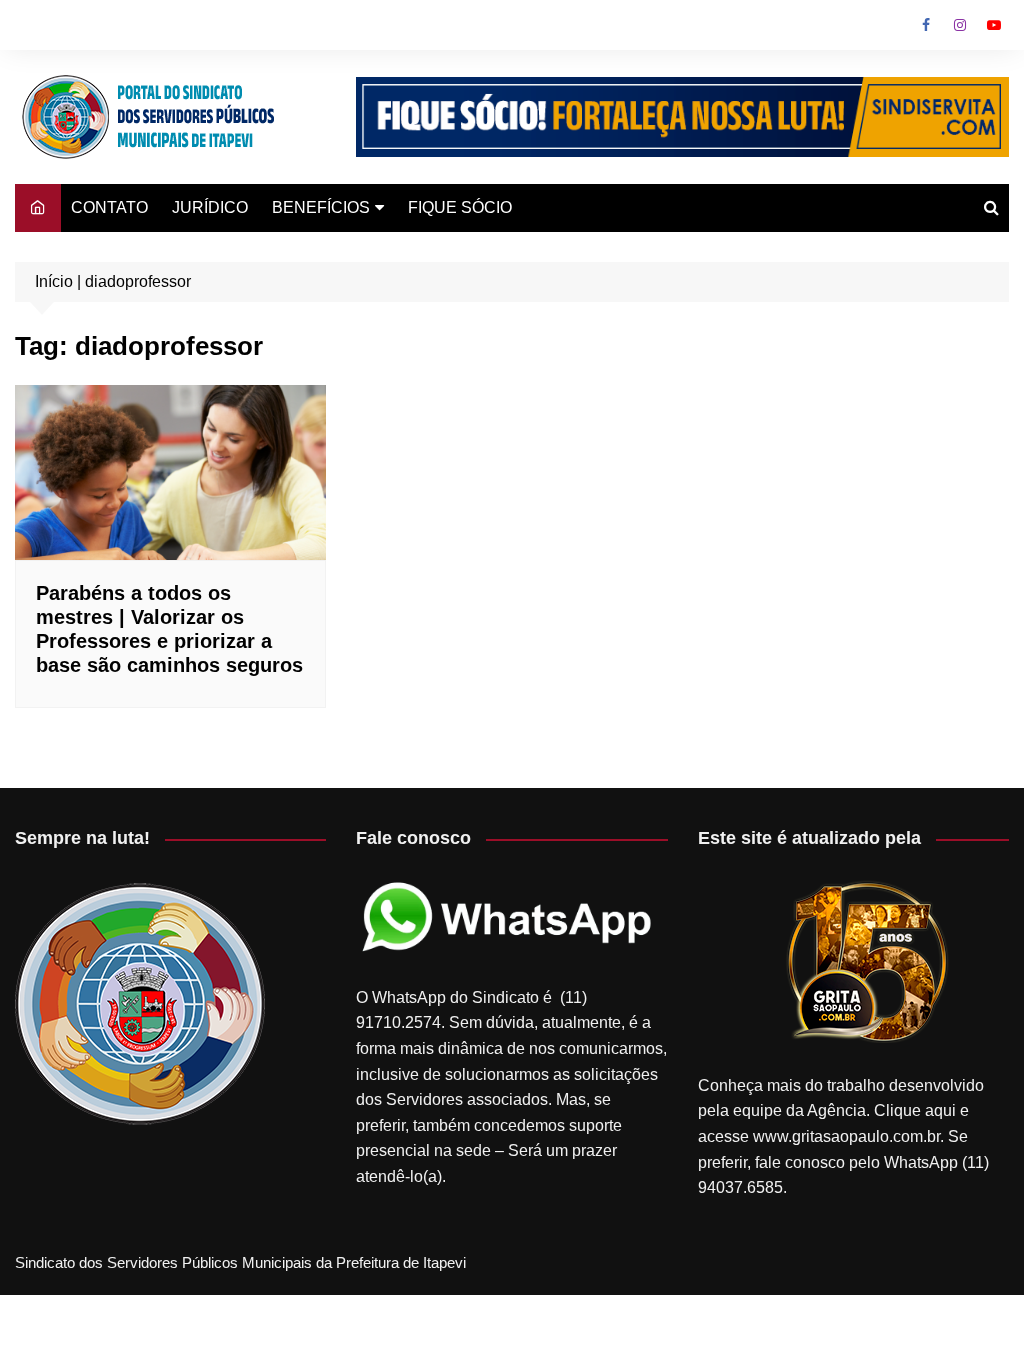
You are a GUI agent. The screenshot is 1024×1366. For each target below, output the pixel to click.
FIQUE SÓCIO (460, 207)
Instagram (960, 25)
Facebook (926, 25)
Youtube (994, 25)
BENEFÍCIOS (321, 207)
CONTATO (109, 207)
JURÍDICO (210, 207)
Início (54, 281)
